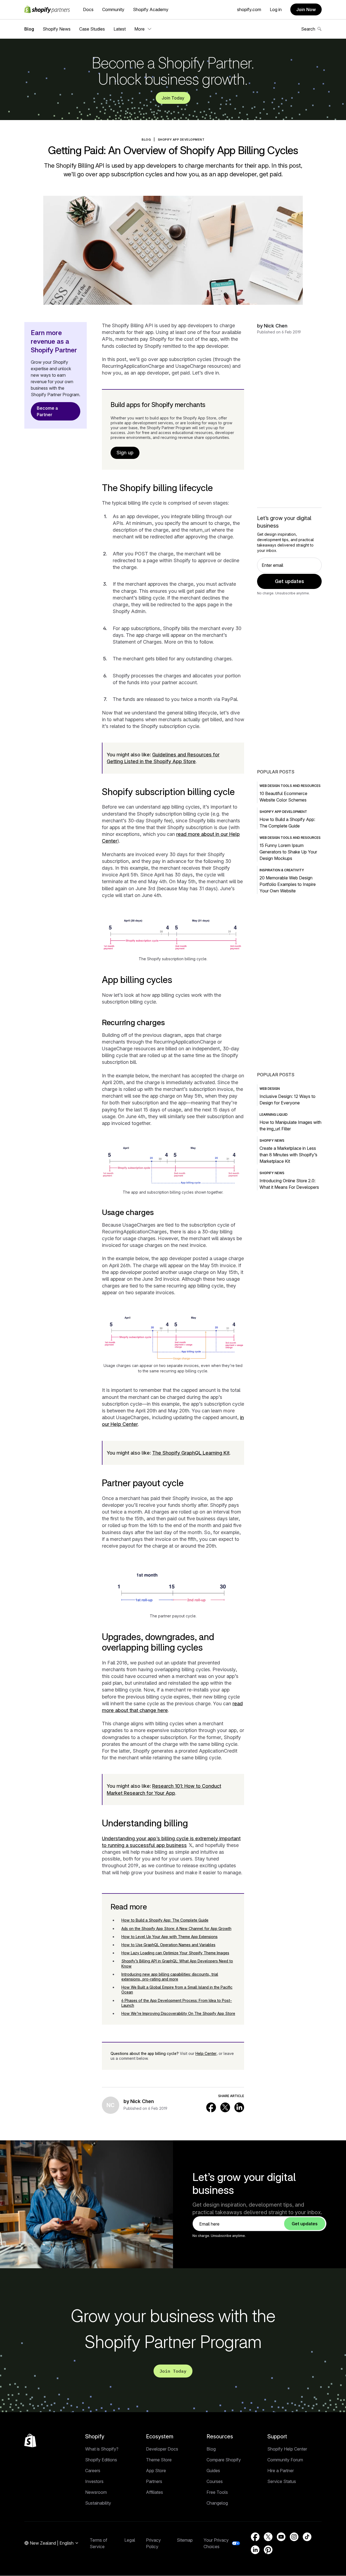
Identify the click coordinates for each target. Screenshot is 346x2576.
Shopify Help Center (287, 2449)
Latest (120, 29)
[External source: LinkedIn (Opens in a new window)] (239, 2107)
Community (113, 9)
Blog (29, 29)
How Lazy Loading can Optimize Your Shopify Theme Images (175, 1953)
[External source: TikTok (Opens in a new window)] (307, 2537)
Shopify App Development (181, 140)
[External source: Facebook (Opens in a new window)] (211, 2107)
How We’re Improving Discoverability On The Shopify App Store (178, 2013)
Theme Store (159, 2460)
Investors (94, 2481)
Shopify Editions (101, 2460)
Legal (130, 2540)
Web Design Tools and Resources (290, 786)
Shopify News (57, 29)
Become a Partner (47, 411)
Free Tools (217, 2492)
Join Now (306, 9)
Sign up (125, 453)
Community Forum (285, 2460)
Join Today (173, 98)
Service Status (282, 2481)
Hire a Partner (281, 2471)
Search (308, 29)
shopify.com (249, 9)
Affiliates (154, 2492)
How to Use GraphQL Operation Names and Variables (168, 1945)
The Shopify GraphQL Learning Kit (191, 1453)
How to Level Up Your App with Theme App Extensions (169, 1937)
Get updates (290, 581)
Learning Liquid (274, 1115)
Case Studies (92, 29)
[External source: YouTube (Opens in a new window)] (281, 2537)
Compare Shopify (224, 2460)
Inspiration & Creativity (282, 870)
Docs (88, 9)
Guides (213, 2471)
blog (146, 140)
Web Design (270, 1089)
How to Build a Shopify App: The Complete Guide (165, 1920)
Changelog (217, 2503)
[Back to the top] (30, 2441)
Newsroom (96, 2492)
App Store (156, 2471)
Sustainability (98, 2503)
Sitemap (185, 2540)
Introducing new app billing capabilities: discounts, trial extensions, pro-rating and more (170, 1977)
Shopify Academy (151, 9)
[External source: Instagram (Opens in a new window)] (294, 2537)
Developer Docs (162, 2449)
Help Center (206, 2053)
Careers (93, 2471)
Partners (154, 2481)
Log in (276, 9)
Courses (215, 2481)
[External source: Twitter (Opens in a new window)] (225, 2107)
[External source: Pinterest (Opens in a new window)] (268, 2550)
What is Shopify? (102, 2449)
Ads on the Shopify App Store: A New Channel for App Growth (176, 1928)
